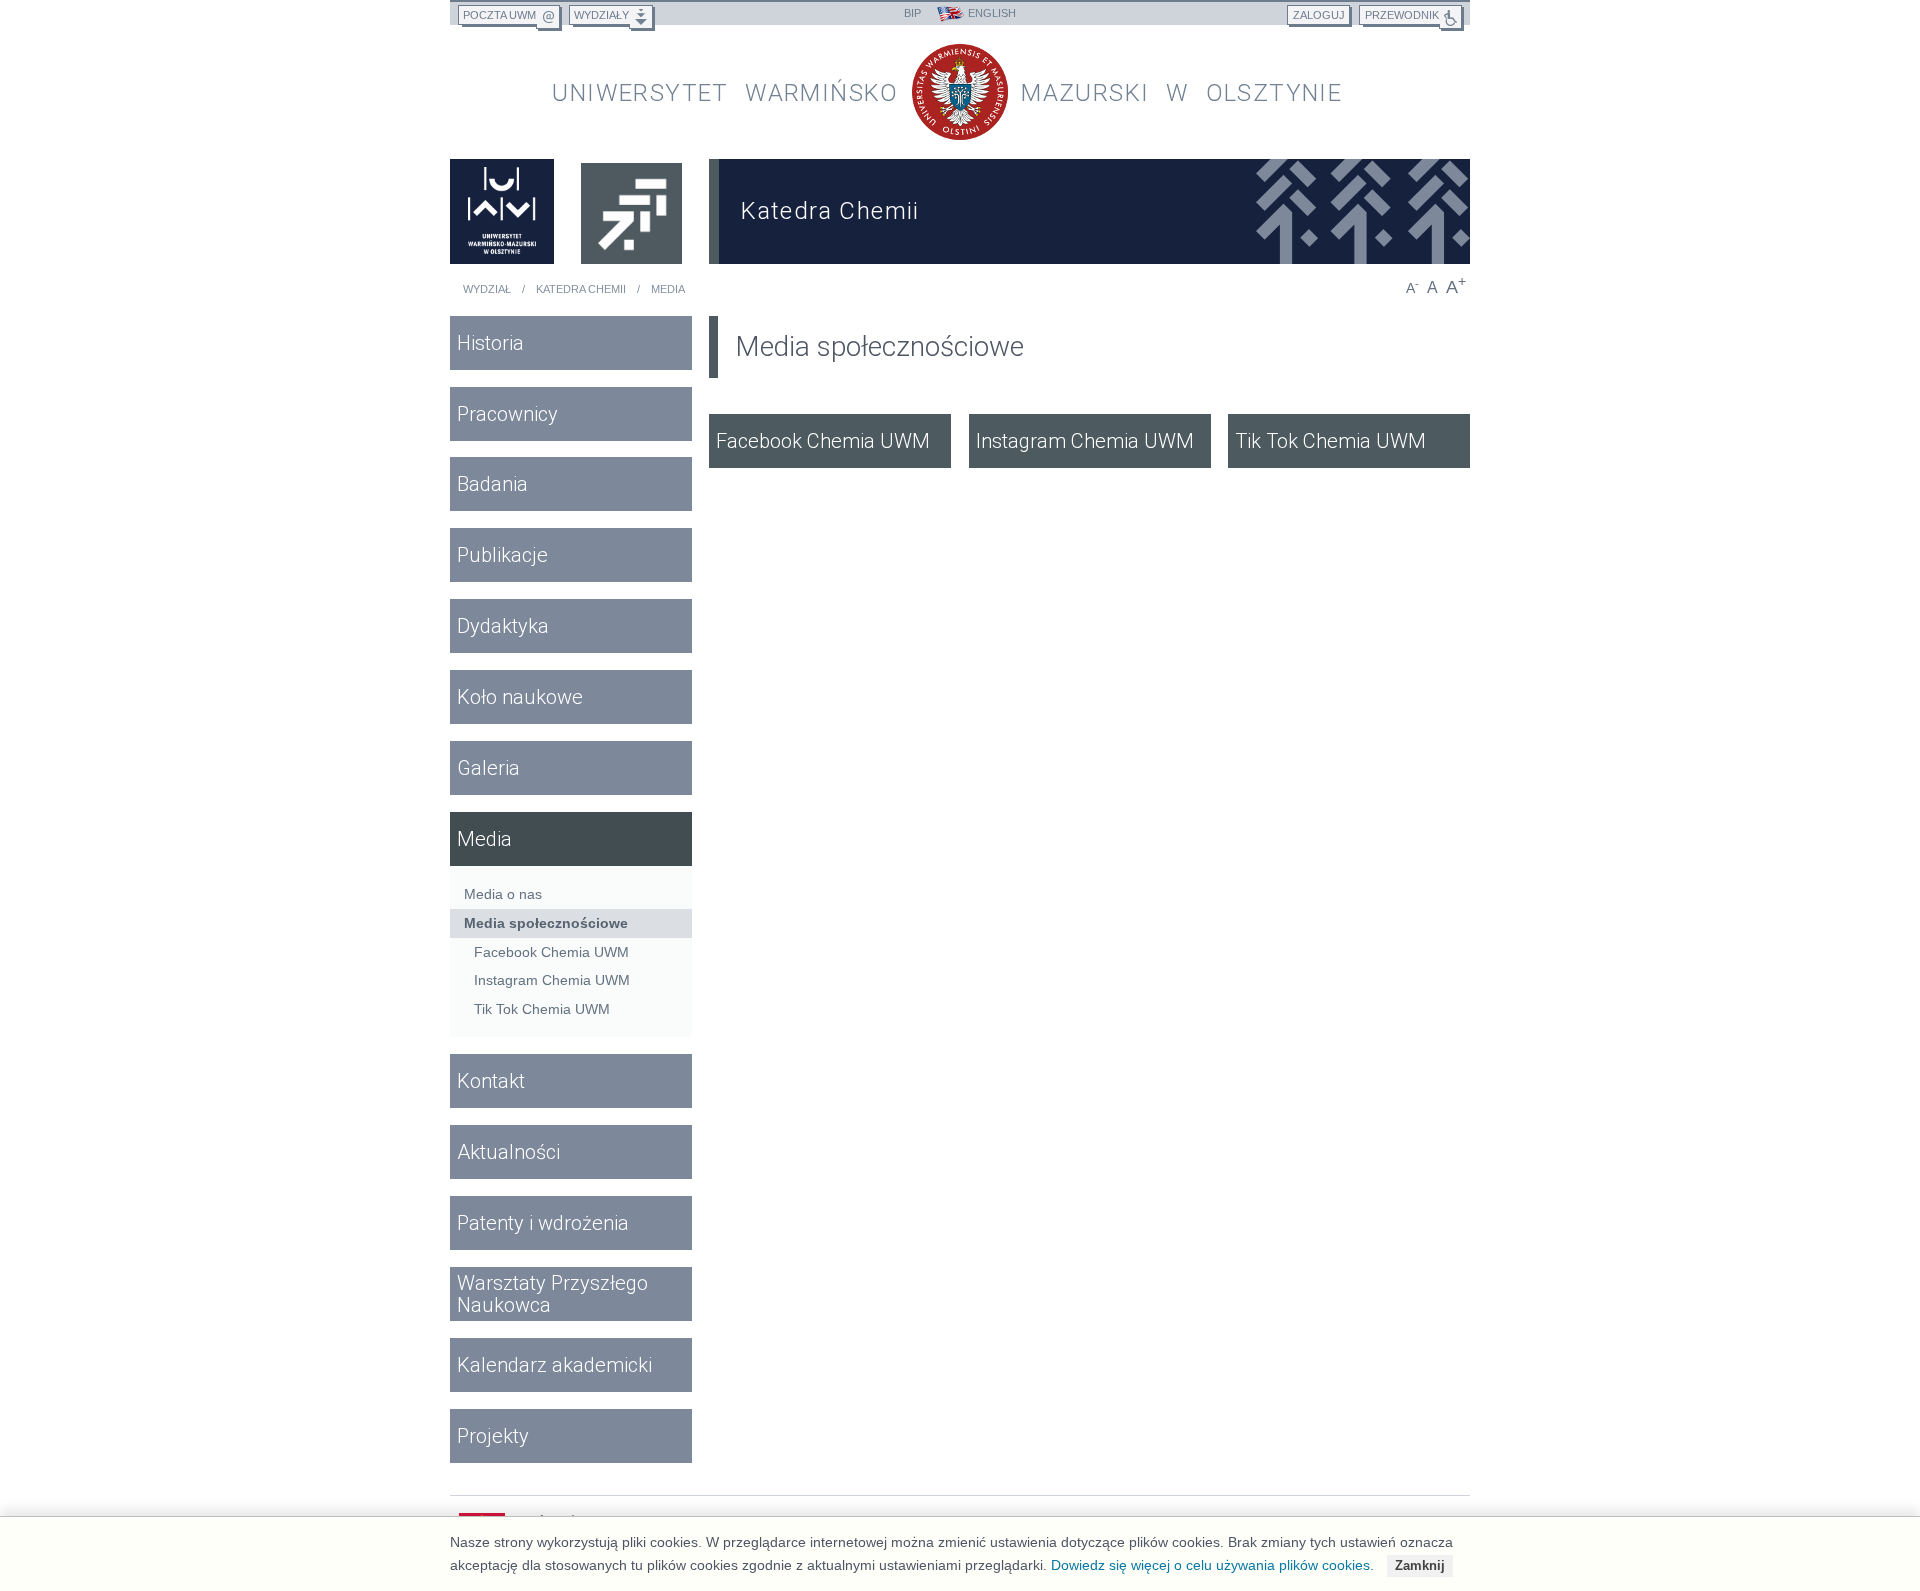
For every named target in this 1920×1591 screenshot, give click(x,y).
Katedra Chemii (581, 289)
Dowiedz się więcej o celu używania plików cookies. (1212, 1565)
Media (668, 289)
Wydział (487, 289)
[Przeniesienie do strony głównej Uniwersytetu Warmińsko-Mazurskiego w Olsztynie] (502, 211)
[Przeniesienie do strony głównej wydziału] (632, 211)
